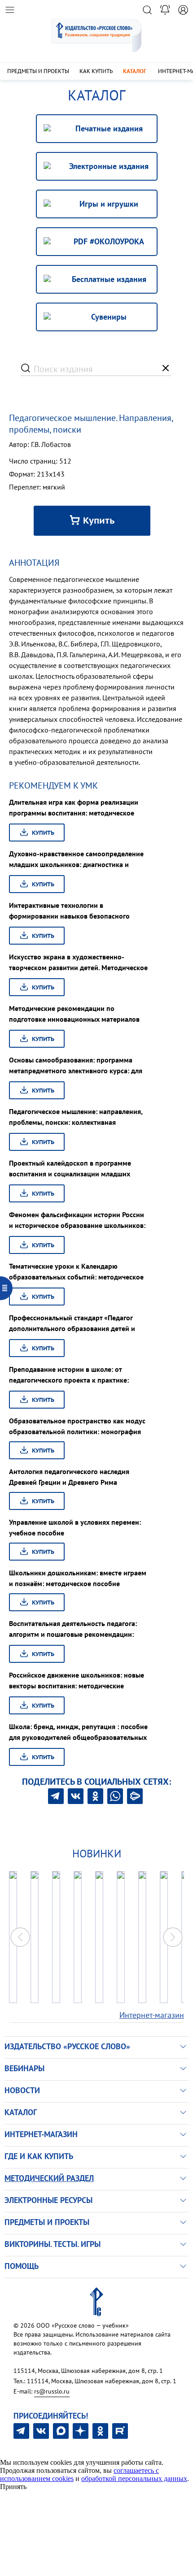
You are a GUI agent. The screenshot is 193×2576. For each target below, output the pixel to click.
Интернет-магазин (152, 2015)
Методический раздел (49, 2178)
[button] (173, 1937)
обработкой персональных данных (134, 2478)
